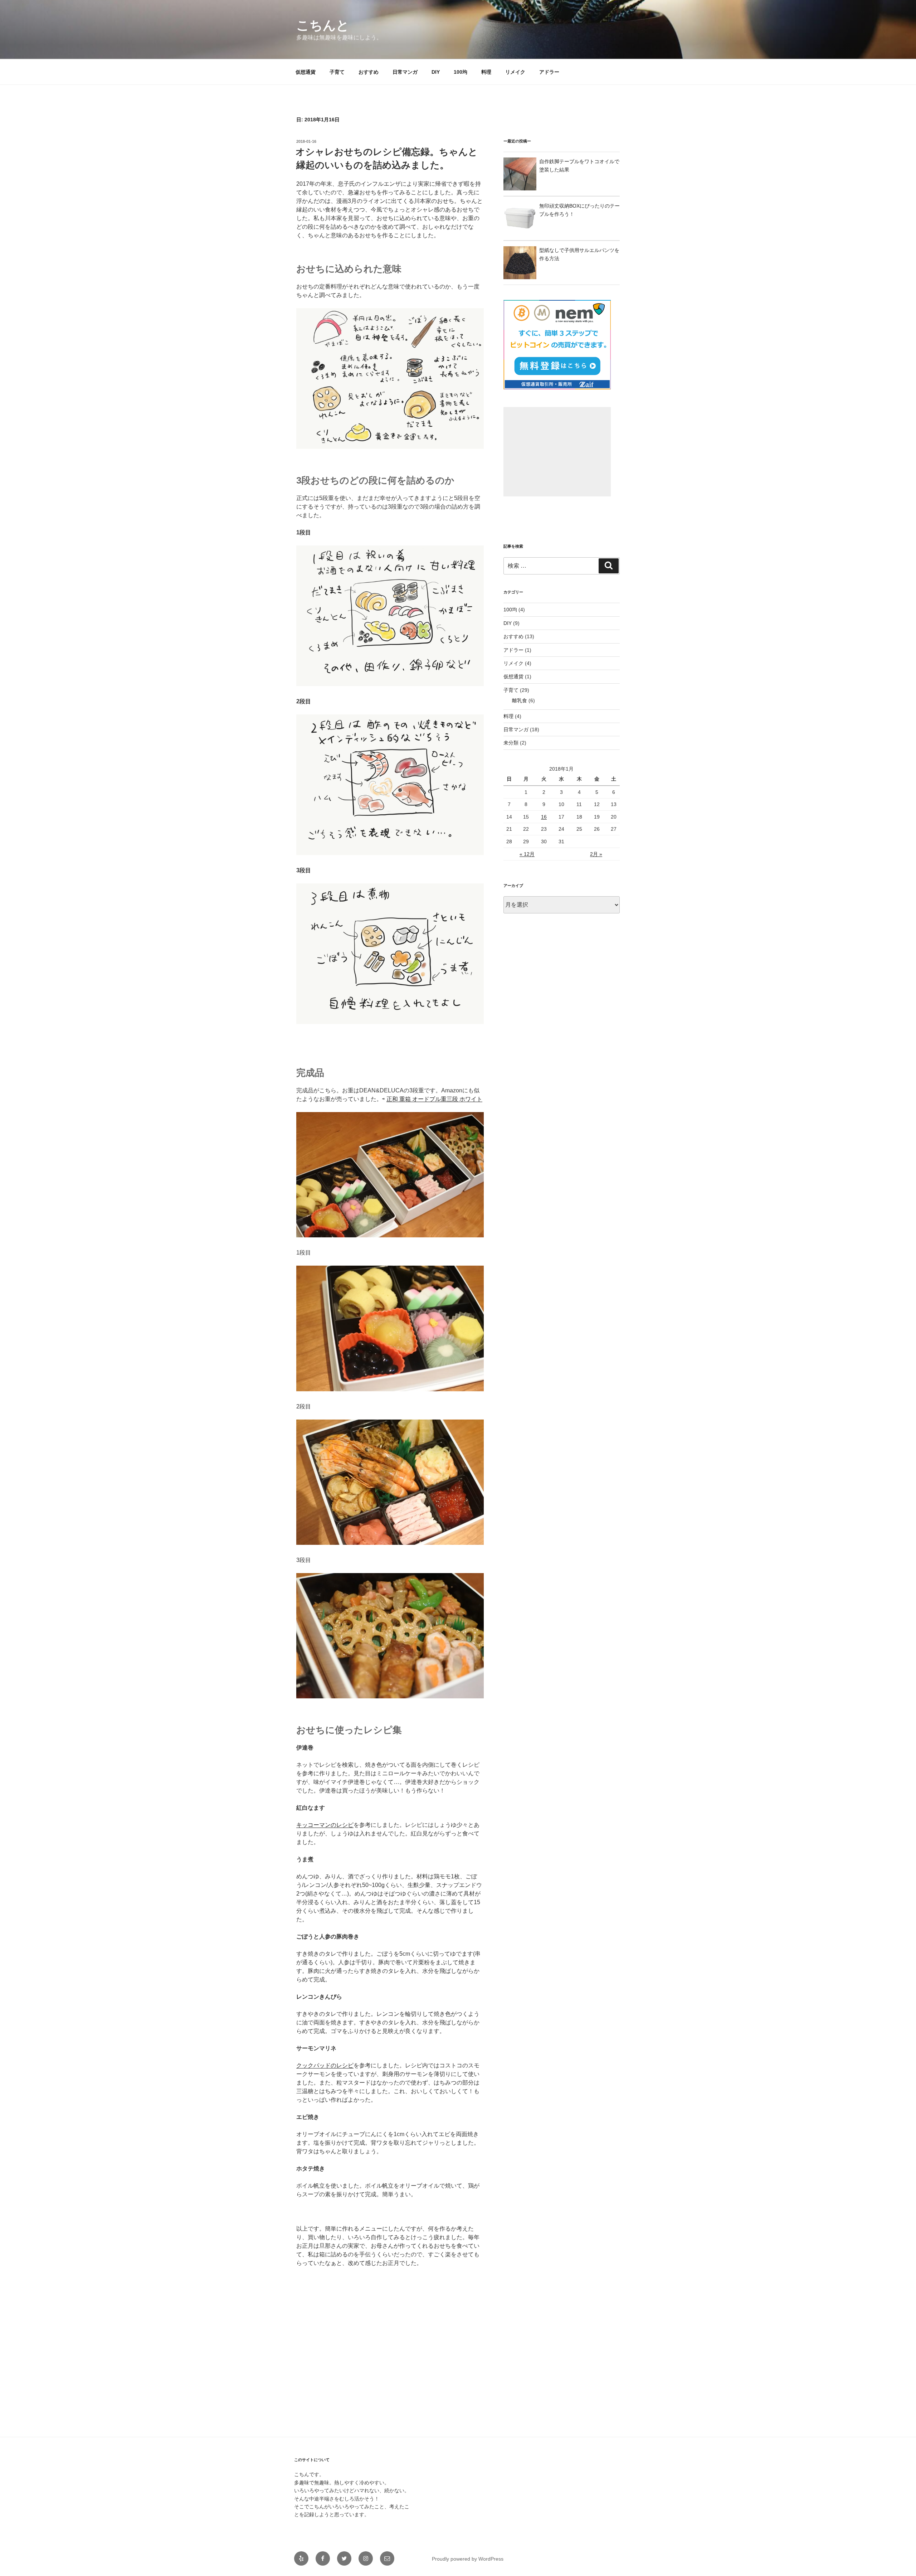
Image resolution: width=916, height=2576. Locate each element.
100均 (461, 72)
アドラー (549, 72)
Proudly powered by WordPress (468, 2559)
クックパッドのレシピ (325, 2065)
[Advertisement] (557, 452)
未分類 (511, 743)
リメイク (515, 72)
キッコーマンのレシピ (325, 1825)
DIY (436, 72)
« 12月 (527, 854)
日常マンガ (405, 72)
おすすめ (369, 72)
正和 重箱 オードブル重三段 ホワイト (434, 1099)
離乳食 (520, 700)
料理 (486, 72)
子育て (337, 72)
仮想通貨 (306, 72)
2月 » (596, 854)
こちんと (323, 25)
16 (544, 817)
